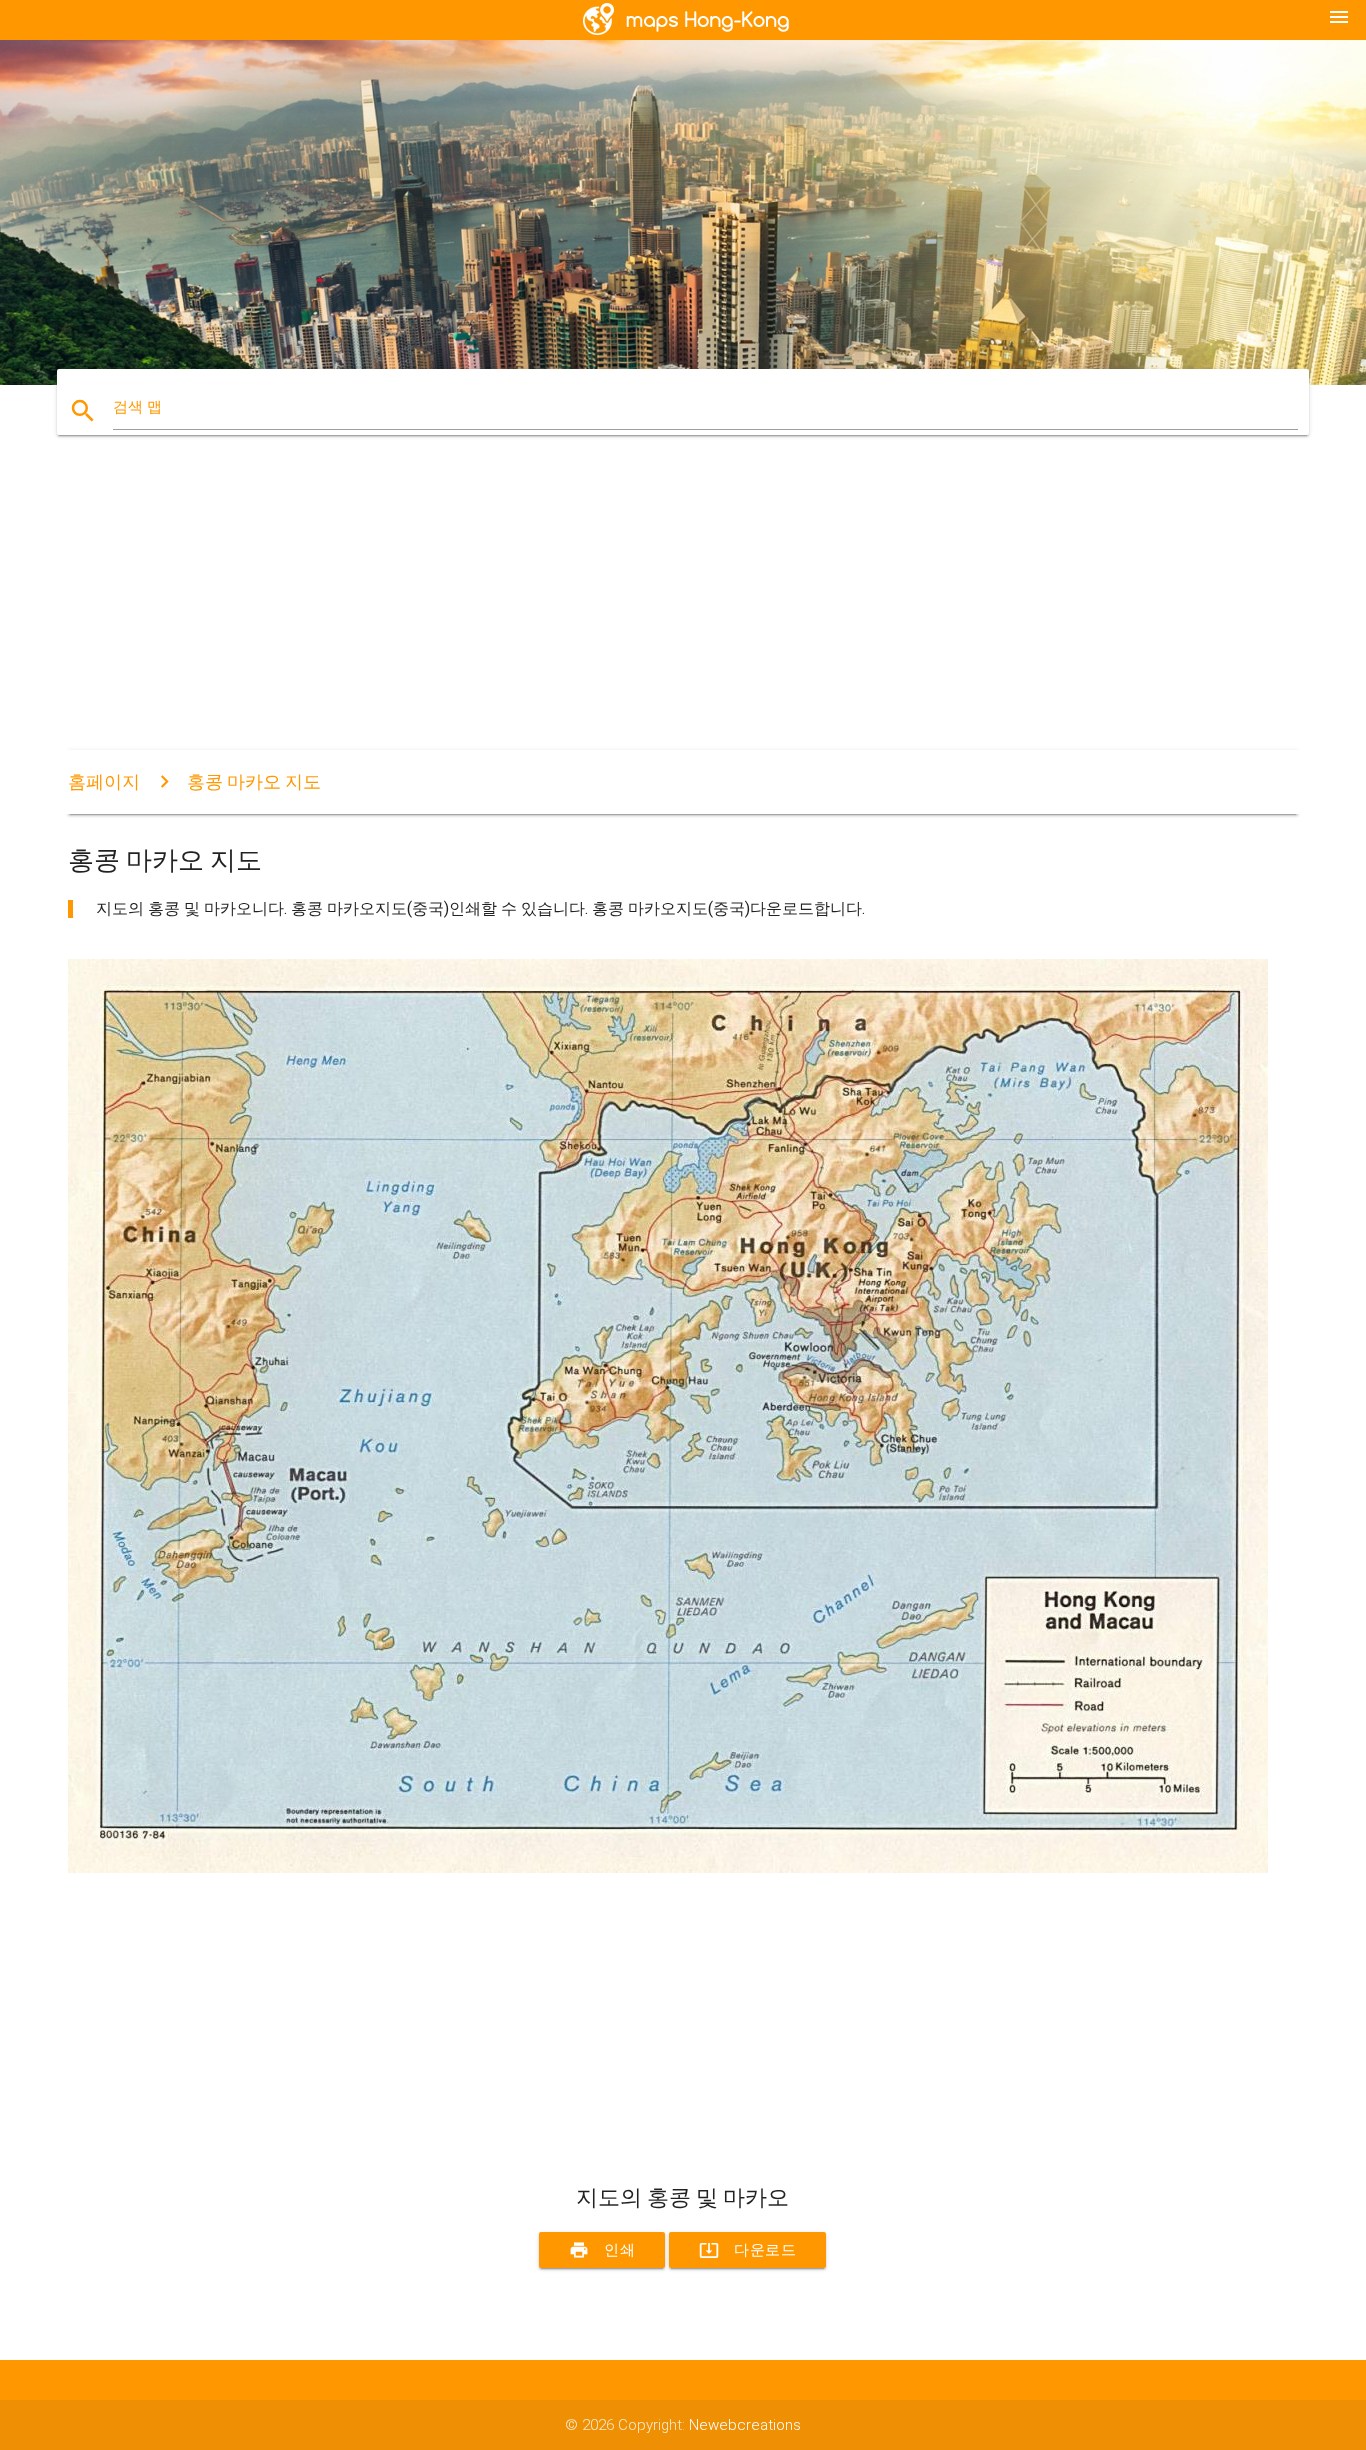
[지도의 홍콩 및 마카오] (668, 1868)
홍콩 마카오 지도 (254, 781)
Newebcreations (745, 2425)
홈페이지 (104, 781)
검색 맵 (137, 407)
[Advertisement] (668, 610)
